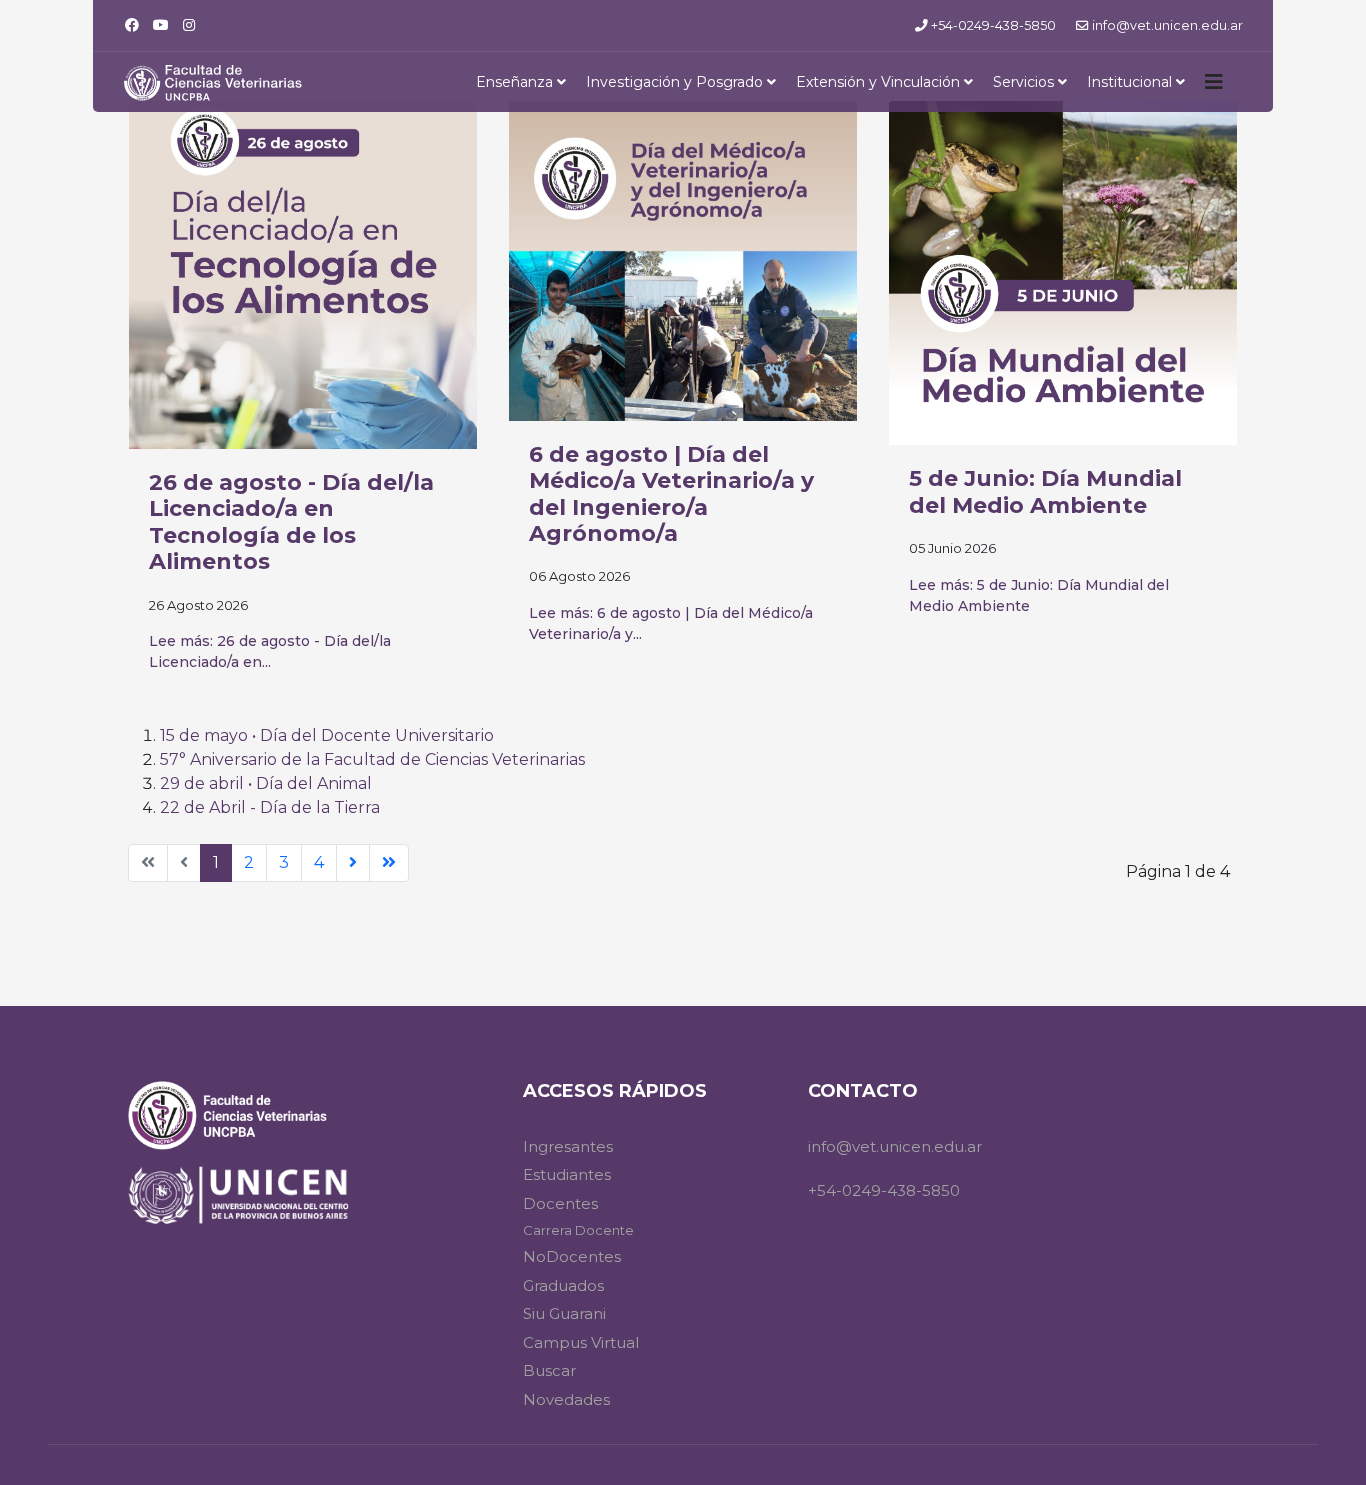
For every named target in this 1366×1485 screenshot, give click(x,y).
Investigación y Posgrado (674, 82)
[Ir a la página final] (389, 863)
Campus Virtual (581, 1342)
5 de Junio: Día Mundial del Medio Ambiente (1045, 491)
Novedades (566, 1399)
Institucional (1129, 82)
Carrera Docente (578, 1230)
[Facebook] (132, 25)
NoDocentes (572, 1256)
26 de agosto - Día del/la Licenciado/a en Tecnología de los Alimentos (291, 522)
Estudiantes (567, 1174)
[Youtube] (161, 25)
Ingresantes (568, 1146)
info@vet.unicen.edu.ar (1167, 25)
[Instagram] (189, 25)
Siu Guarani (564, 1313)
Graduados (563, 1285)
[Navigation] (1214, 82)
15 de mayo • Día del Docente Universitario (327, 735)
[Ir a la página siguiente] (353, 863)
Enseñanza (514, 82)
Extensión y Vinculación (878, 82)
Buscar (549, 1370)
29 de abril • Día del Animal (266, 783)
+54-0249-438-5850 (993, 25)
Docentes (560, 1203)
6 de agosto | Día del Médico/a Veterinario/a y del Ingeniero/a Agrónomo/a (671, 494)
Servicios (1023, 82)
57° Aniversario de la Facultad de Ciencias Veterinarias (372, 759)
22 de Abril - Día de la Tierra (270, 807)
